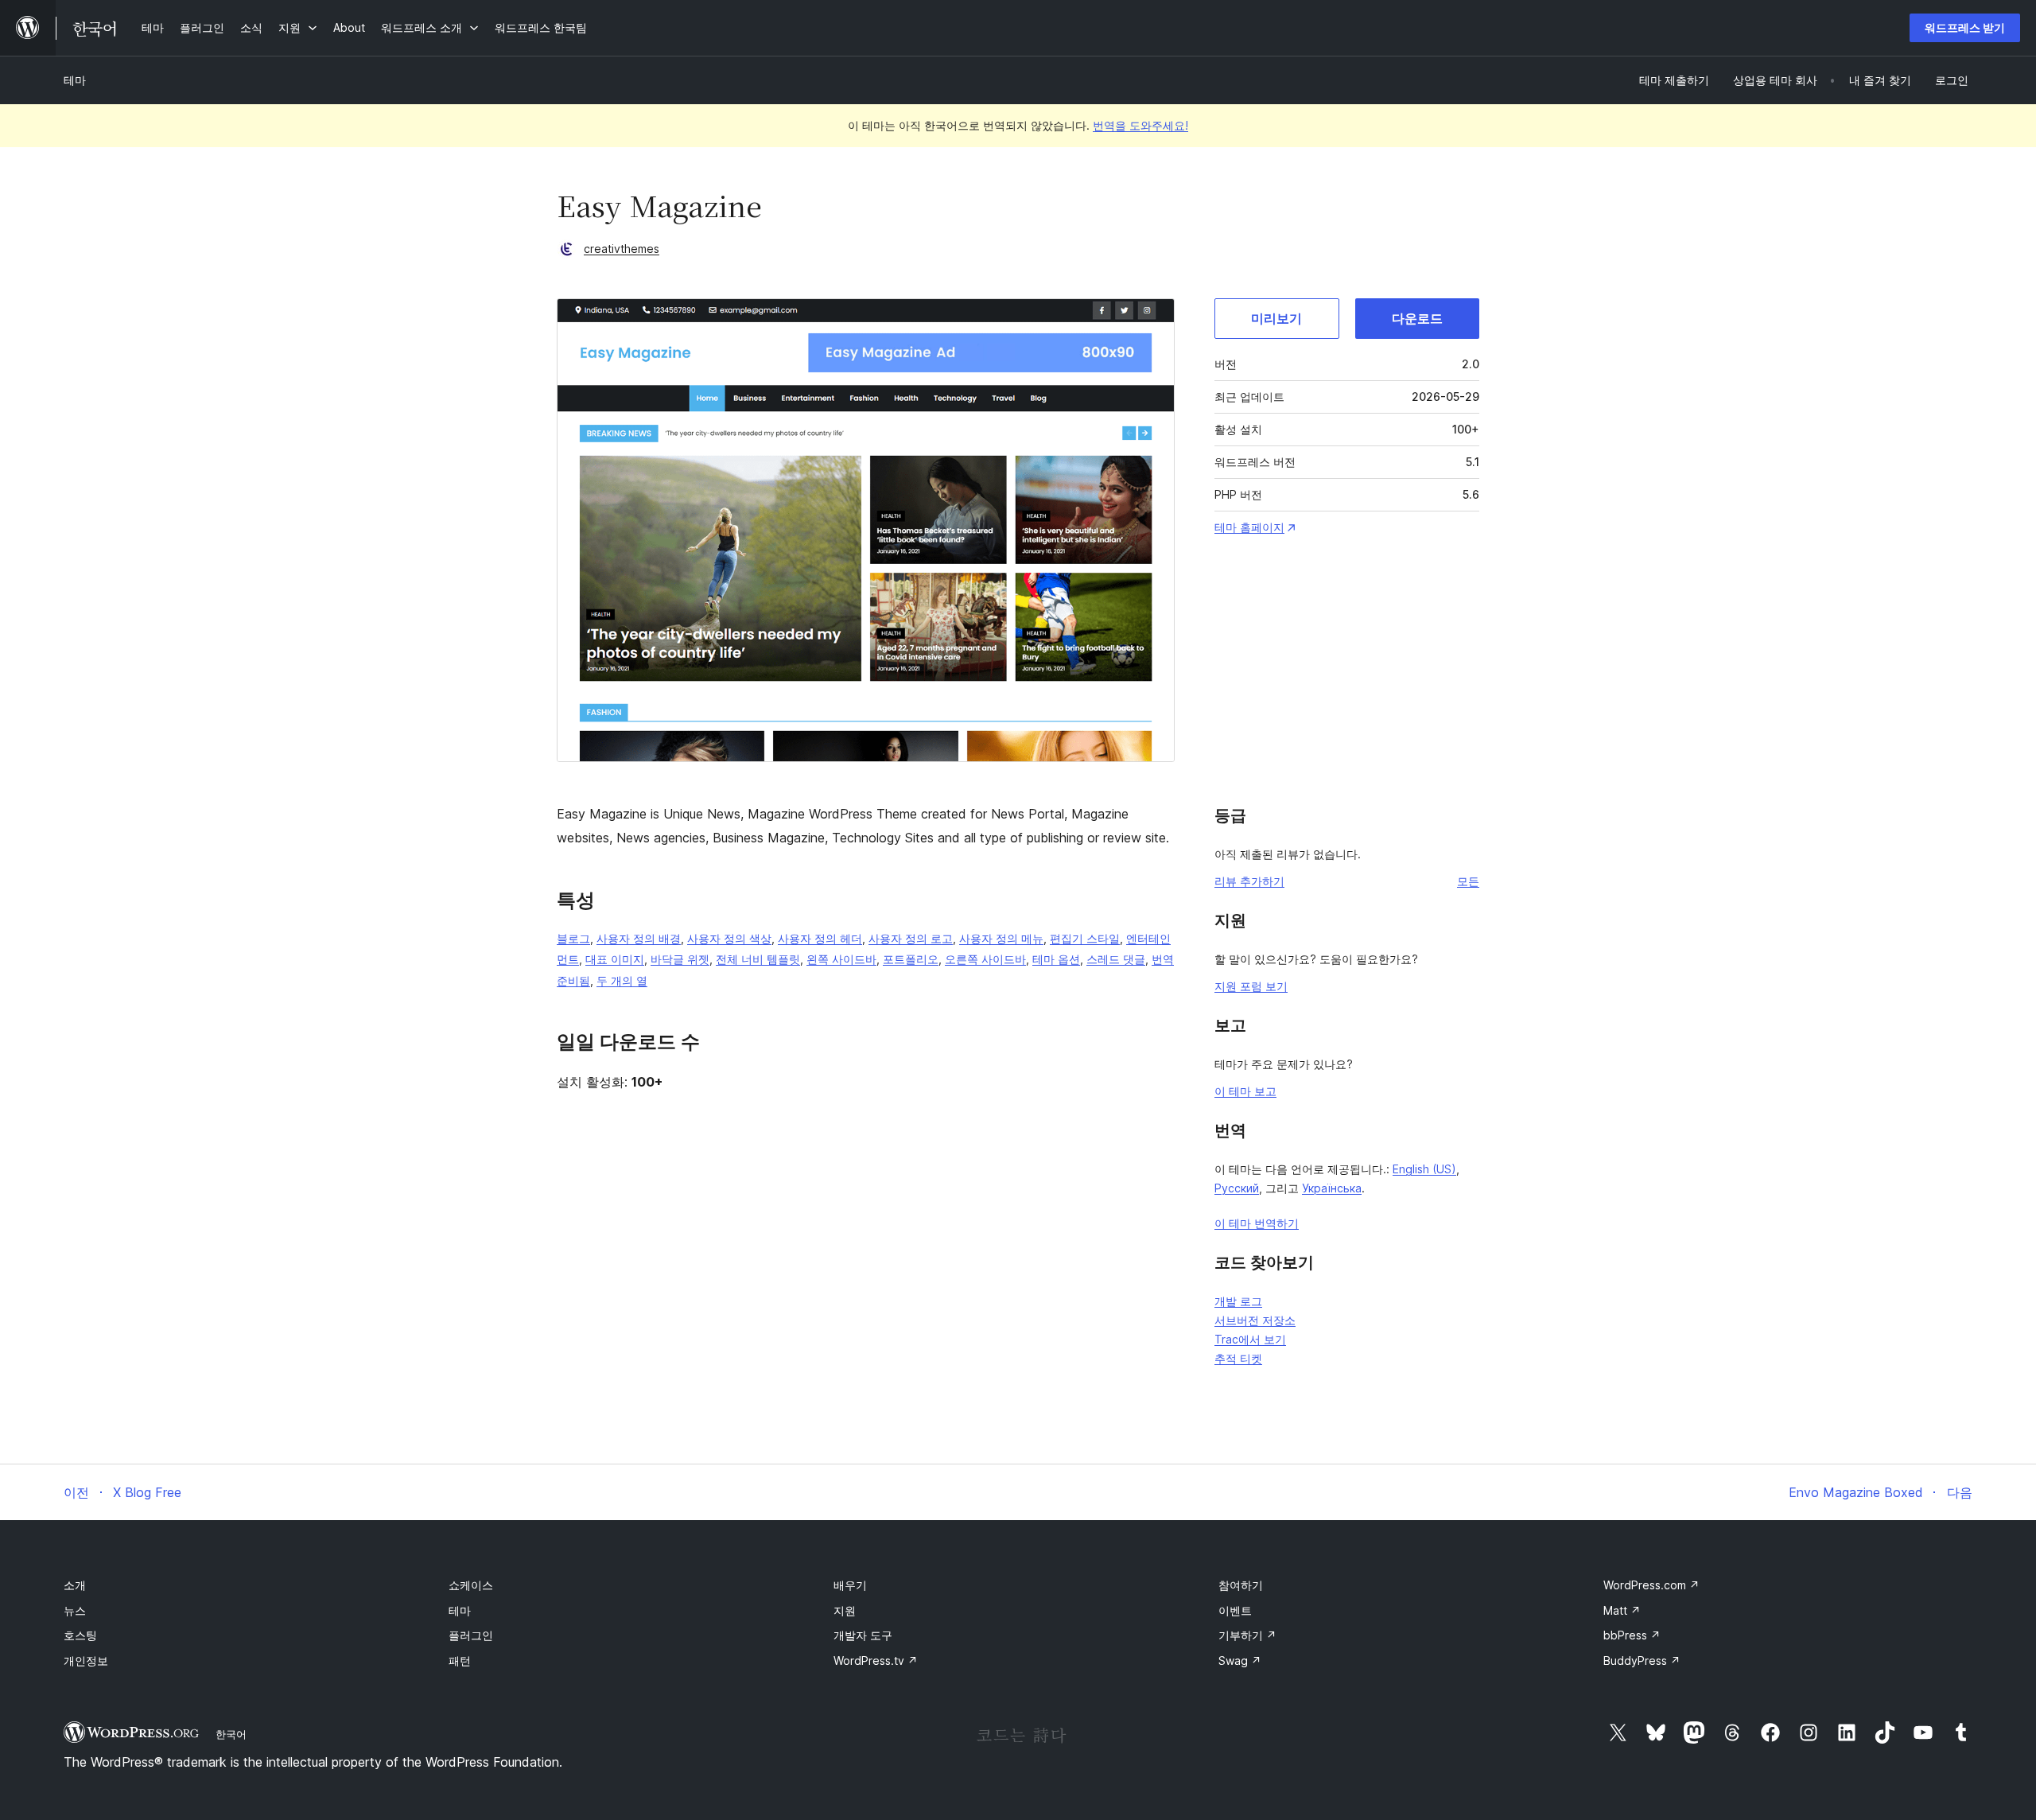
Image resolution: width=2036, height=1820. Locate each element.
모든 (1468, 881)
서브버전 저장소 (1255, 1320)
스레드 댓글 (1116, 959)
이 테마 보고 (1245, 1091)
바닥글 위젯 (680, 959)
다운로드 (1417, 318)
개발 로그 (1238, 1301)
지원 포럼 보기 (1251, 986)
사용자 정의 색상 (729, 938)
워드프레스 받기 (1965, 27)
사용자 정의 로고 (911, 938)
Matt (1622, 1610)
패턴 (460, 1661)
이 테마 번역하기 (1257, 1223)
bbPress (1632, 1635)
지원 (845, 1610)
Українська (1332, 1188)
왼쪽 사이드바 (841, 959)
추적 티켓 (1238, 1358)
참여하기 (1241, 1585)
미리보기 (1276, 318)
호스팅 (80, 1635)
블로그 (573, 938)
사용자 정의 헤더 (820, 938)
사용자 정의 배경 (639, 938)
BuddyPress (1642, 1661)
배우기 (850, 1585)
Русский (1237, 1188)
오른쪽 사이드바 (985, 959)
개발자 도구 (863, 1635)
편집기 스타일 (1085, 938)
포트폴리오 (911, 959)
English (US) (1424, 1169)
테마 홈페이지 (1249, 527)
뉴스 (75, 1610)
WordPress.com (1651, 1585)
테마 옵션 (1056, 959)
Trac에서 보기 (1250, 1339)
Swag (1240, 1661)
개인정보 (86, 1661)
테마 (75, 80)
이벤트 (1235, 1610)
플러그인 (471, 1635)
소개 (75, 1585)
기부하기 (1247, 1635)
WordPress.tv (876, 1661)
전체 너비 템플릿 (758, 959)
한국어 (231, 1734)
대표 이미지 (615, 959)
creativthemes (622, 249)
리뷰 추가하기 (1249, 881)
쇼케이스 (471, 1585)
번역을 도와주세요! (1140, 125)
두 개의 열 (622, 980)
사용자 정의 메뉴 (1001, 938)
